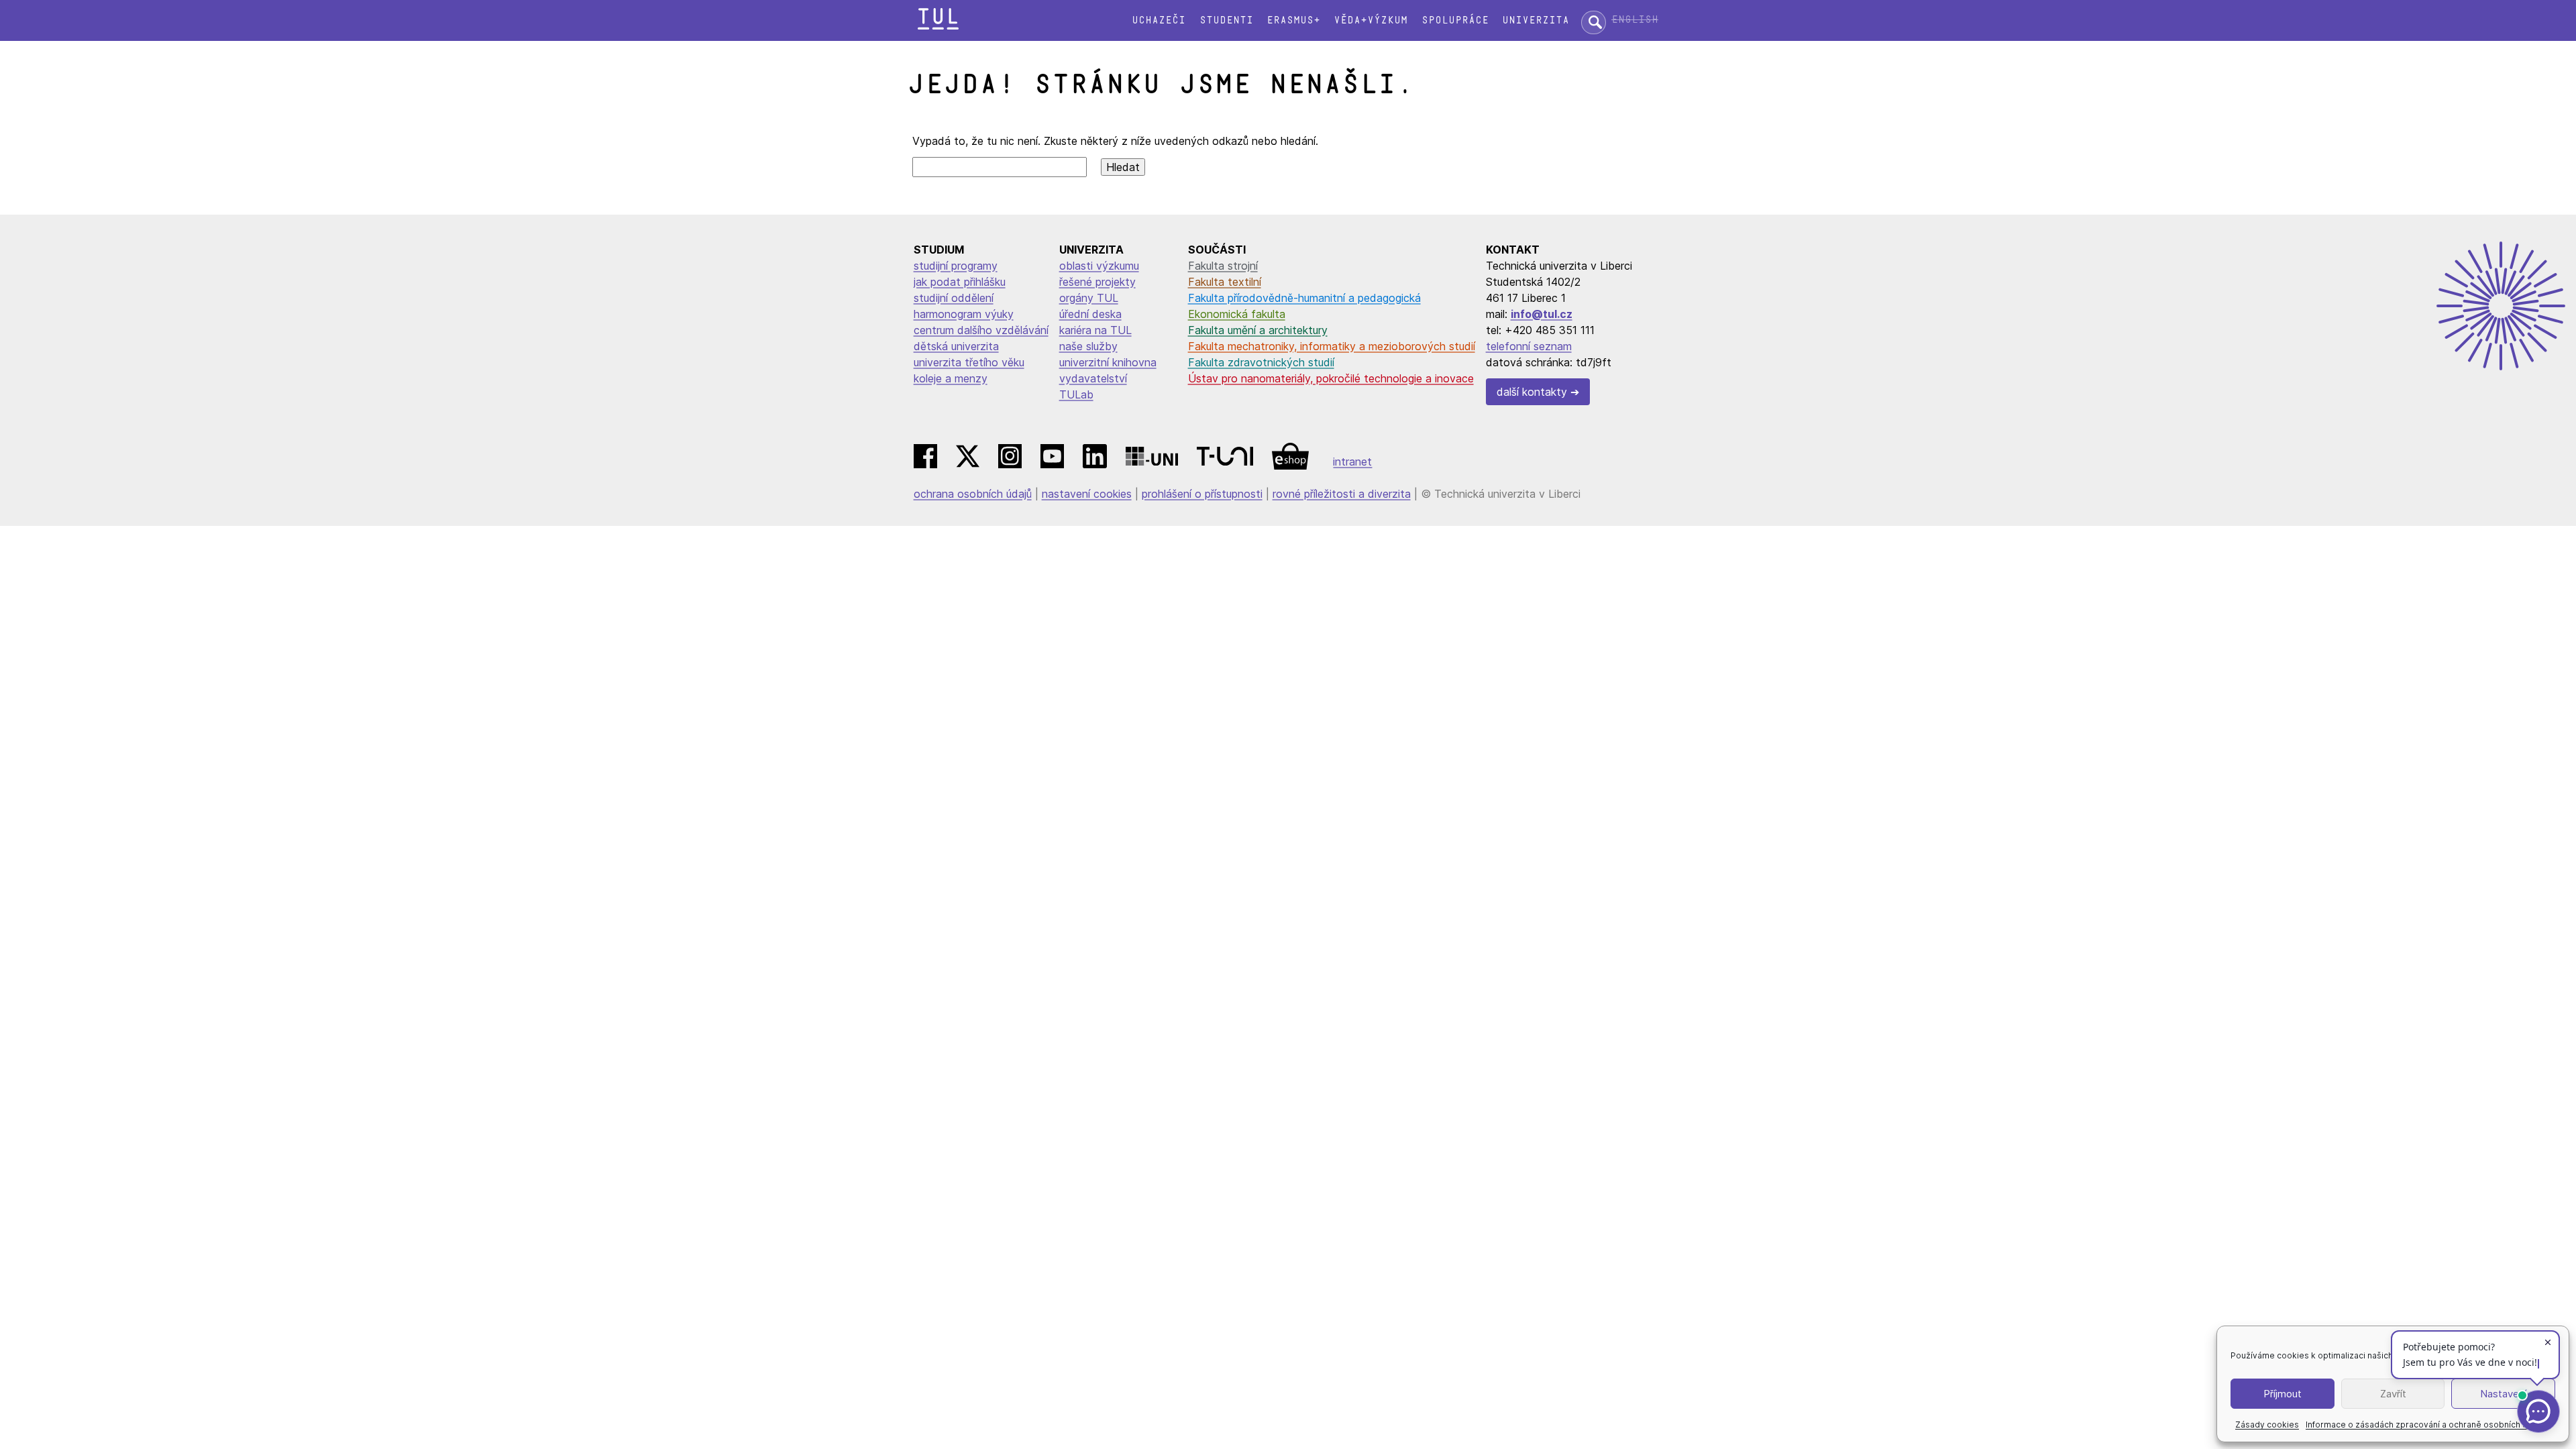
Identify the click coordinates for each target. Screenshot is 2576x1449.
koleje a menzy (951, 378)
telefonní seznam (1529, 346)
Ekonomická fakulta (1237, 314)
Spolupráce (1455, 20)
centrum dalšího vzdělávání (981, 330)
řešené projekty (1097, 282)
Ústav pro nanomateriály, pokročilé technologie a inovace (1331, 378)
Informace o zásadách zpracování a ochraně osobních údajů (2425, 1425)
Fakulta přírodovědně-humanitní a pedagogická (1304, 298)
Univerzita (1536, 20)
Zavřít (2393, 1394)
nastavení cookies (1087, 494)
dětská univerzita (956, 346)
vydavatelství (1093, 378)
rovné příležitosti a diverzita (1342, 494)
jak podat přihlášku (960, 282)
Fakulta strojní (1223, 266)
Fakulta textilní (1225, 282)
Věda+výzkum (1371, 20)
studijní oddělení (954, 298)
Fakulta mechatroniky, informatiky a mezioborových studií (1332, 346)
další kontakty (1532, 392)
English (1635, 20)
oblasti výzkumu (1099, 266)
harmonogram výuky (964, 314)
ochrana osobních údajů (973, 494)
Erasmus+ (1293, 20)
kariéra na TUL (1095, 330)
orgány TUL (1089, 298)
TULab (1076, 394)
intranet (1352, 462)
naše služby (1088, 346)
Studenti (1226, 20)
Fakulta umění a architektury (1258, 330)
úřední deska (1090, 314)
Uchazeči (1159, 20)
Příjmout (2283, 1394)
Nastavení (2503, 1394)
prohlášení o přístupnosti (1202, 494)
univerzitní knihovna (1108, 362)
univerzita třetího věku (969, 362)
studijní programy (956, 266)
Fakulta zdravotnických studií (1261, 362)
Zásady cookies (2267, 1425)
